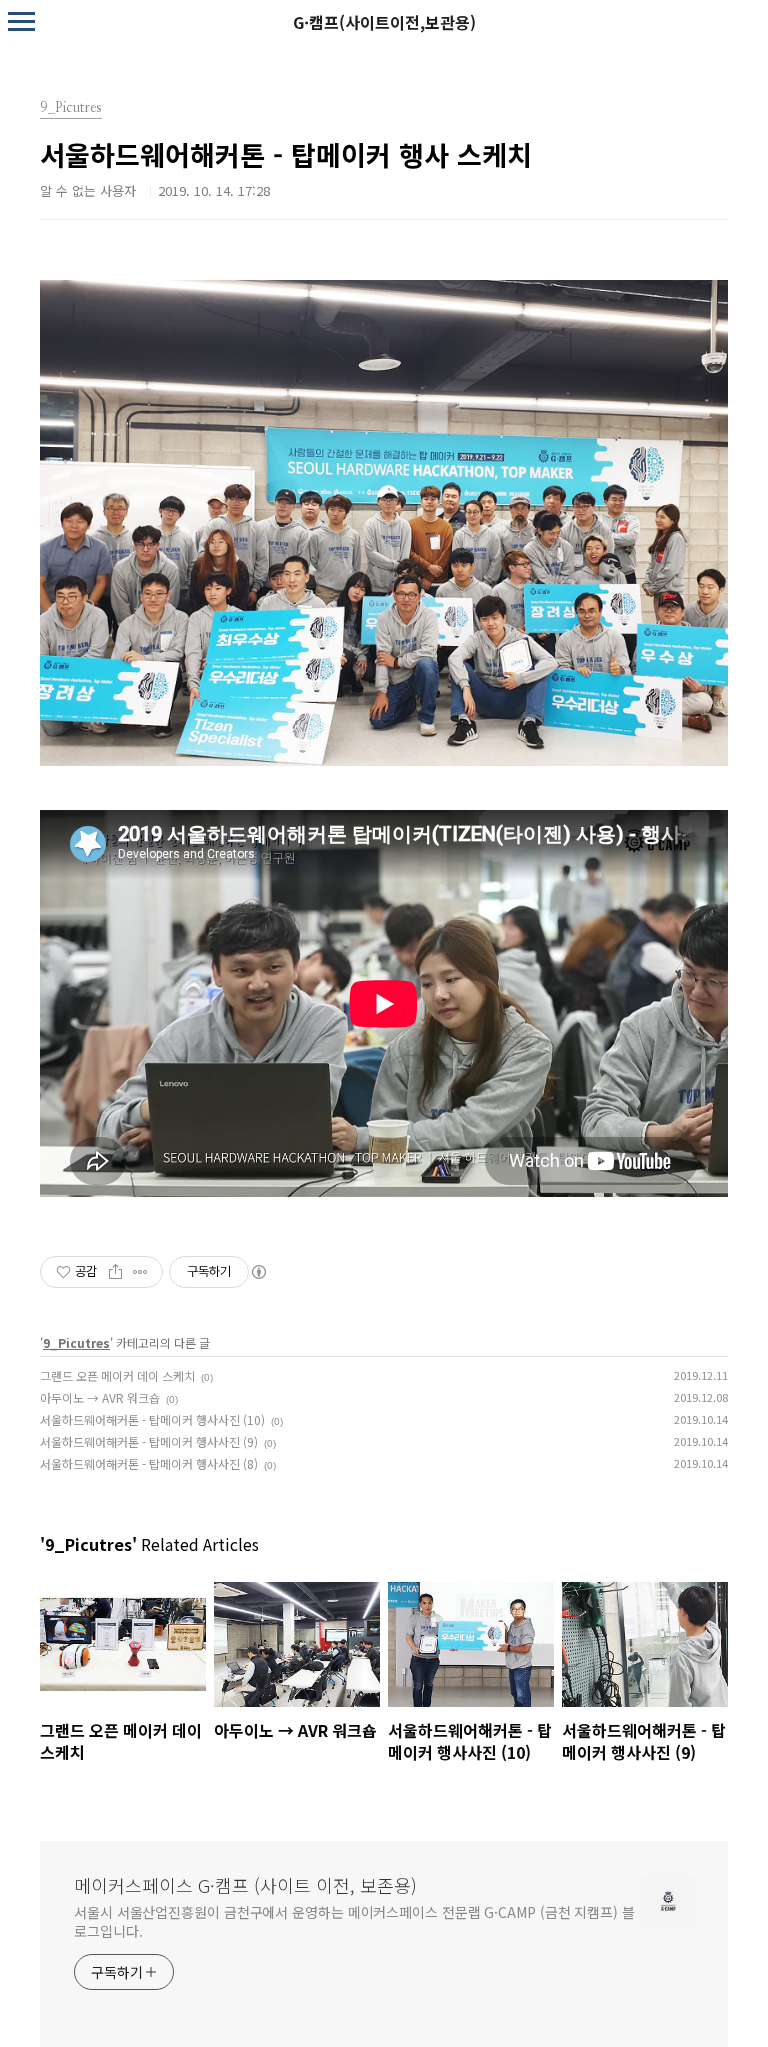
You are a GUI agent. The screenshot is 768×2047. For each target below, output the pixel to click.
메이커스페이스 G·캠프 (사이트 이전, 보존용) (245, 1885)
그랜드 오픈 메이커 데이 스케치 (117, 1375)
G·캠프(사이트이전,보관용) (384, 22)
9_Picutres (76, 1342)
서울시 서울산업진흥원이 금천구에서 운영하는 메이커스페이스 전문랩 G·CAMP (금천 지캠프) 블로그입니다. (354, 1921)
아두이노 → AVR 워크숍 (100, 1397)
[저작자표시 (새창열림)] (258, 1272)
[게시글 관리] (140, 1272)
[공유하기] (115, 1272)
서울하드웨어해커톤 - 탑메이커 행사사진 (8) (149, 1463)
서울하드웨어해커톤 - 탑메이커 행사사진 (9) (149, 1441)
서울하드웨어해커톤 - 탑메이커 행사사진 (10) (152, 1419)
